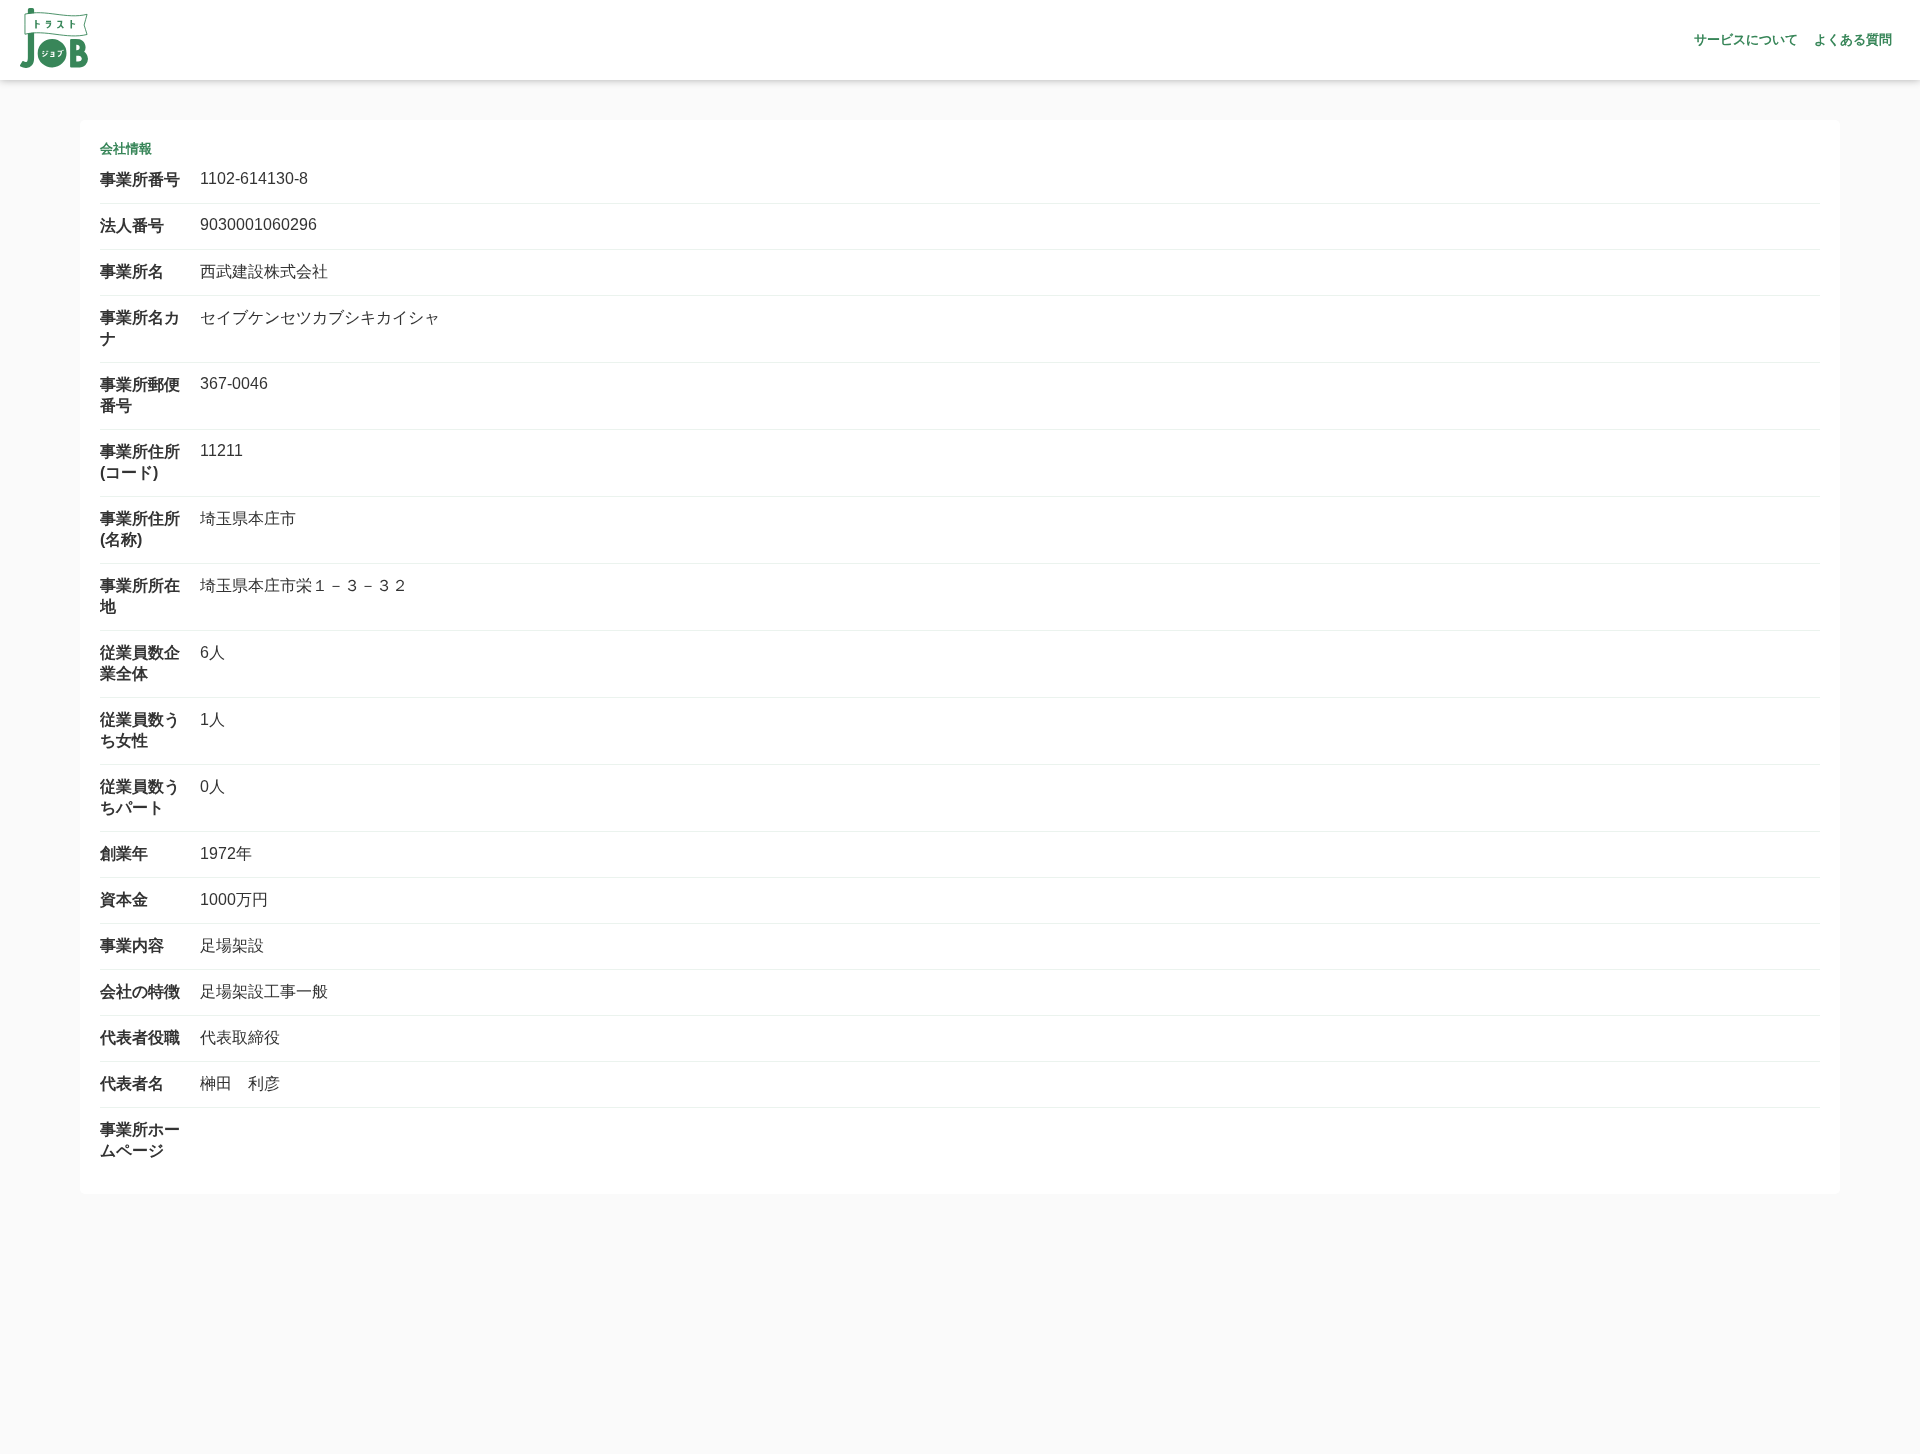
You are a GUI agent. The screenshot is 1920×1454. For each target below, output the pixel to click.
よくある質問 (1853, 39)
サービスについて (1746, 39)
